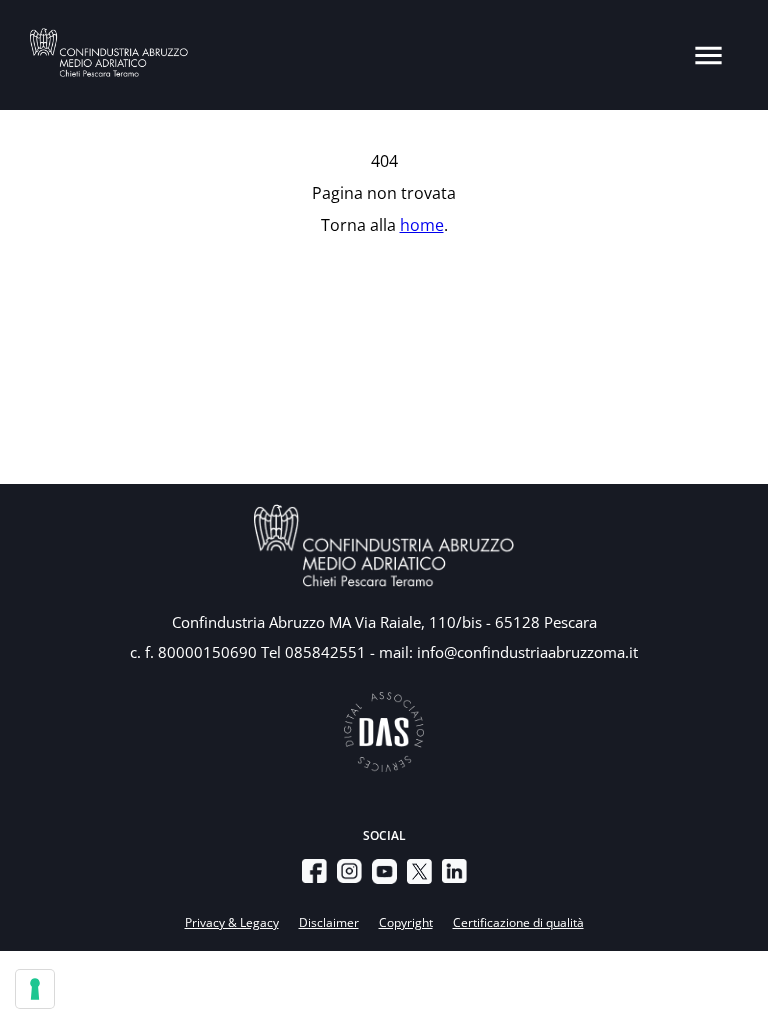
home (422, 225)
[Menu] (708, 55)
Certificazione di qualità (518, 922)
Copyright (406, 922)
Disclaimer (329, 922)
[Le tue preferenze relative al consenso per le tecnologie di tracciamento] (35, 989)
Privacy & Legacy (232, 922)
